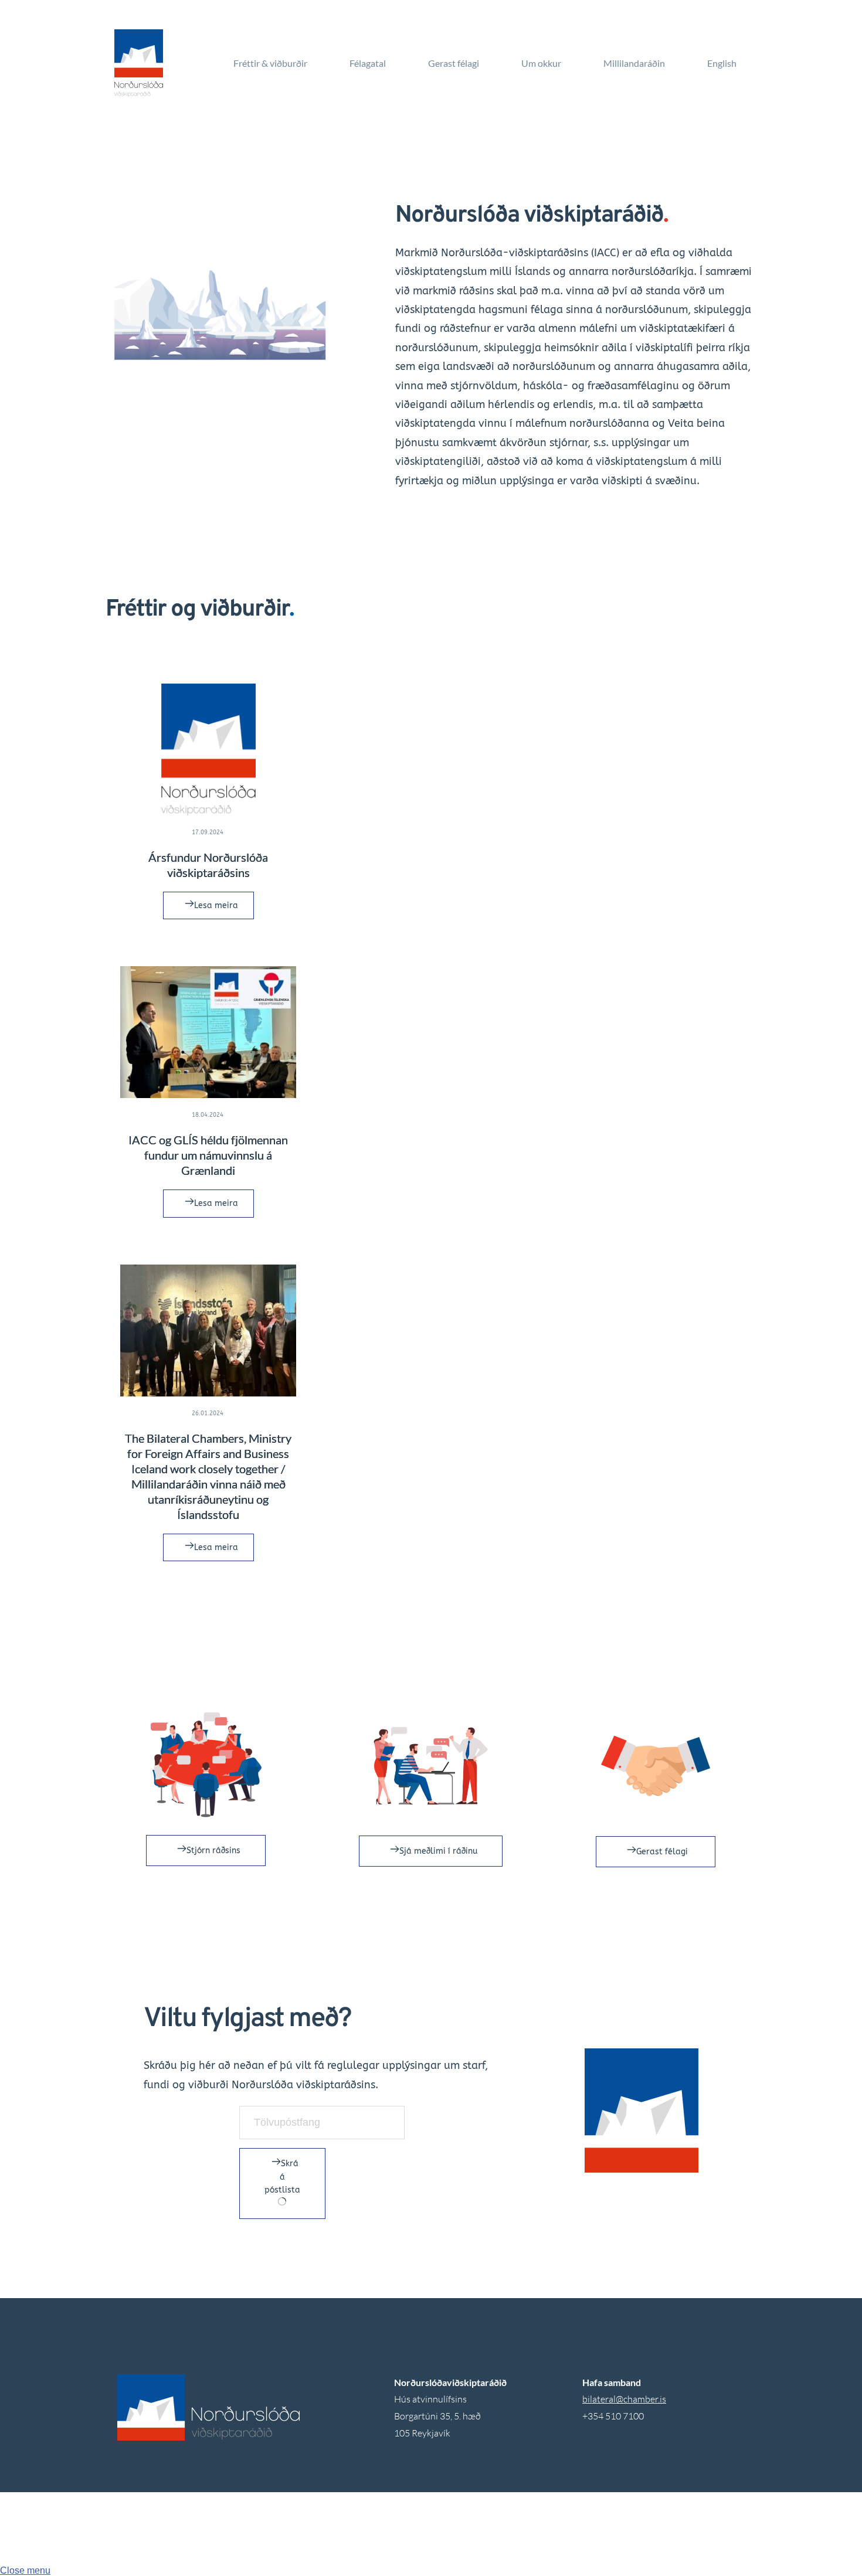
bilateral (599, 2399)
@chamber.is (641, 2399)
